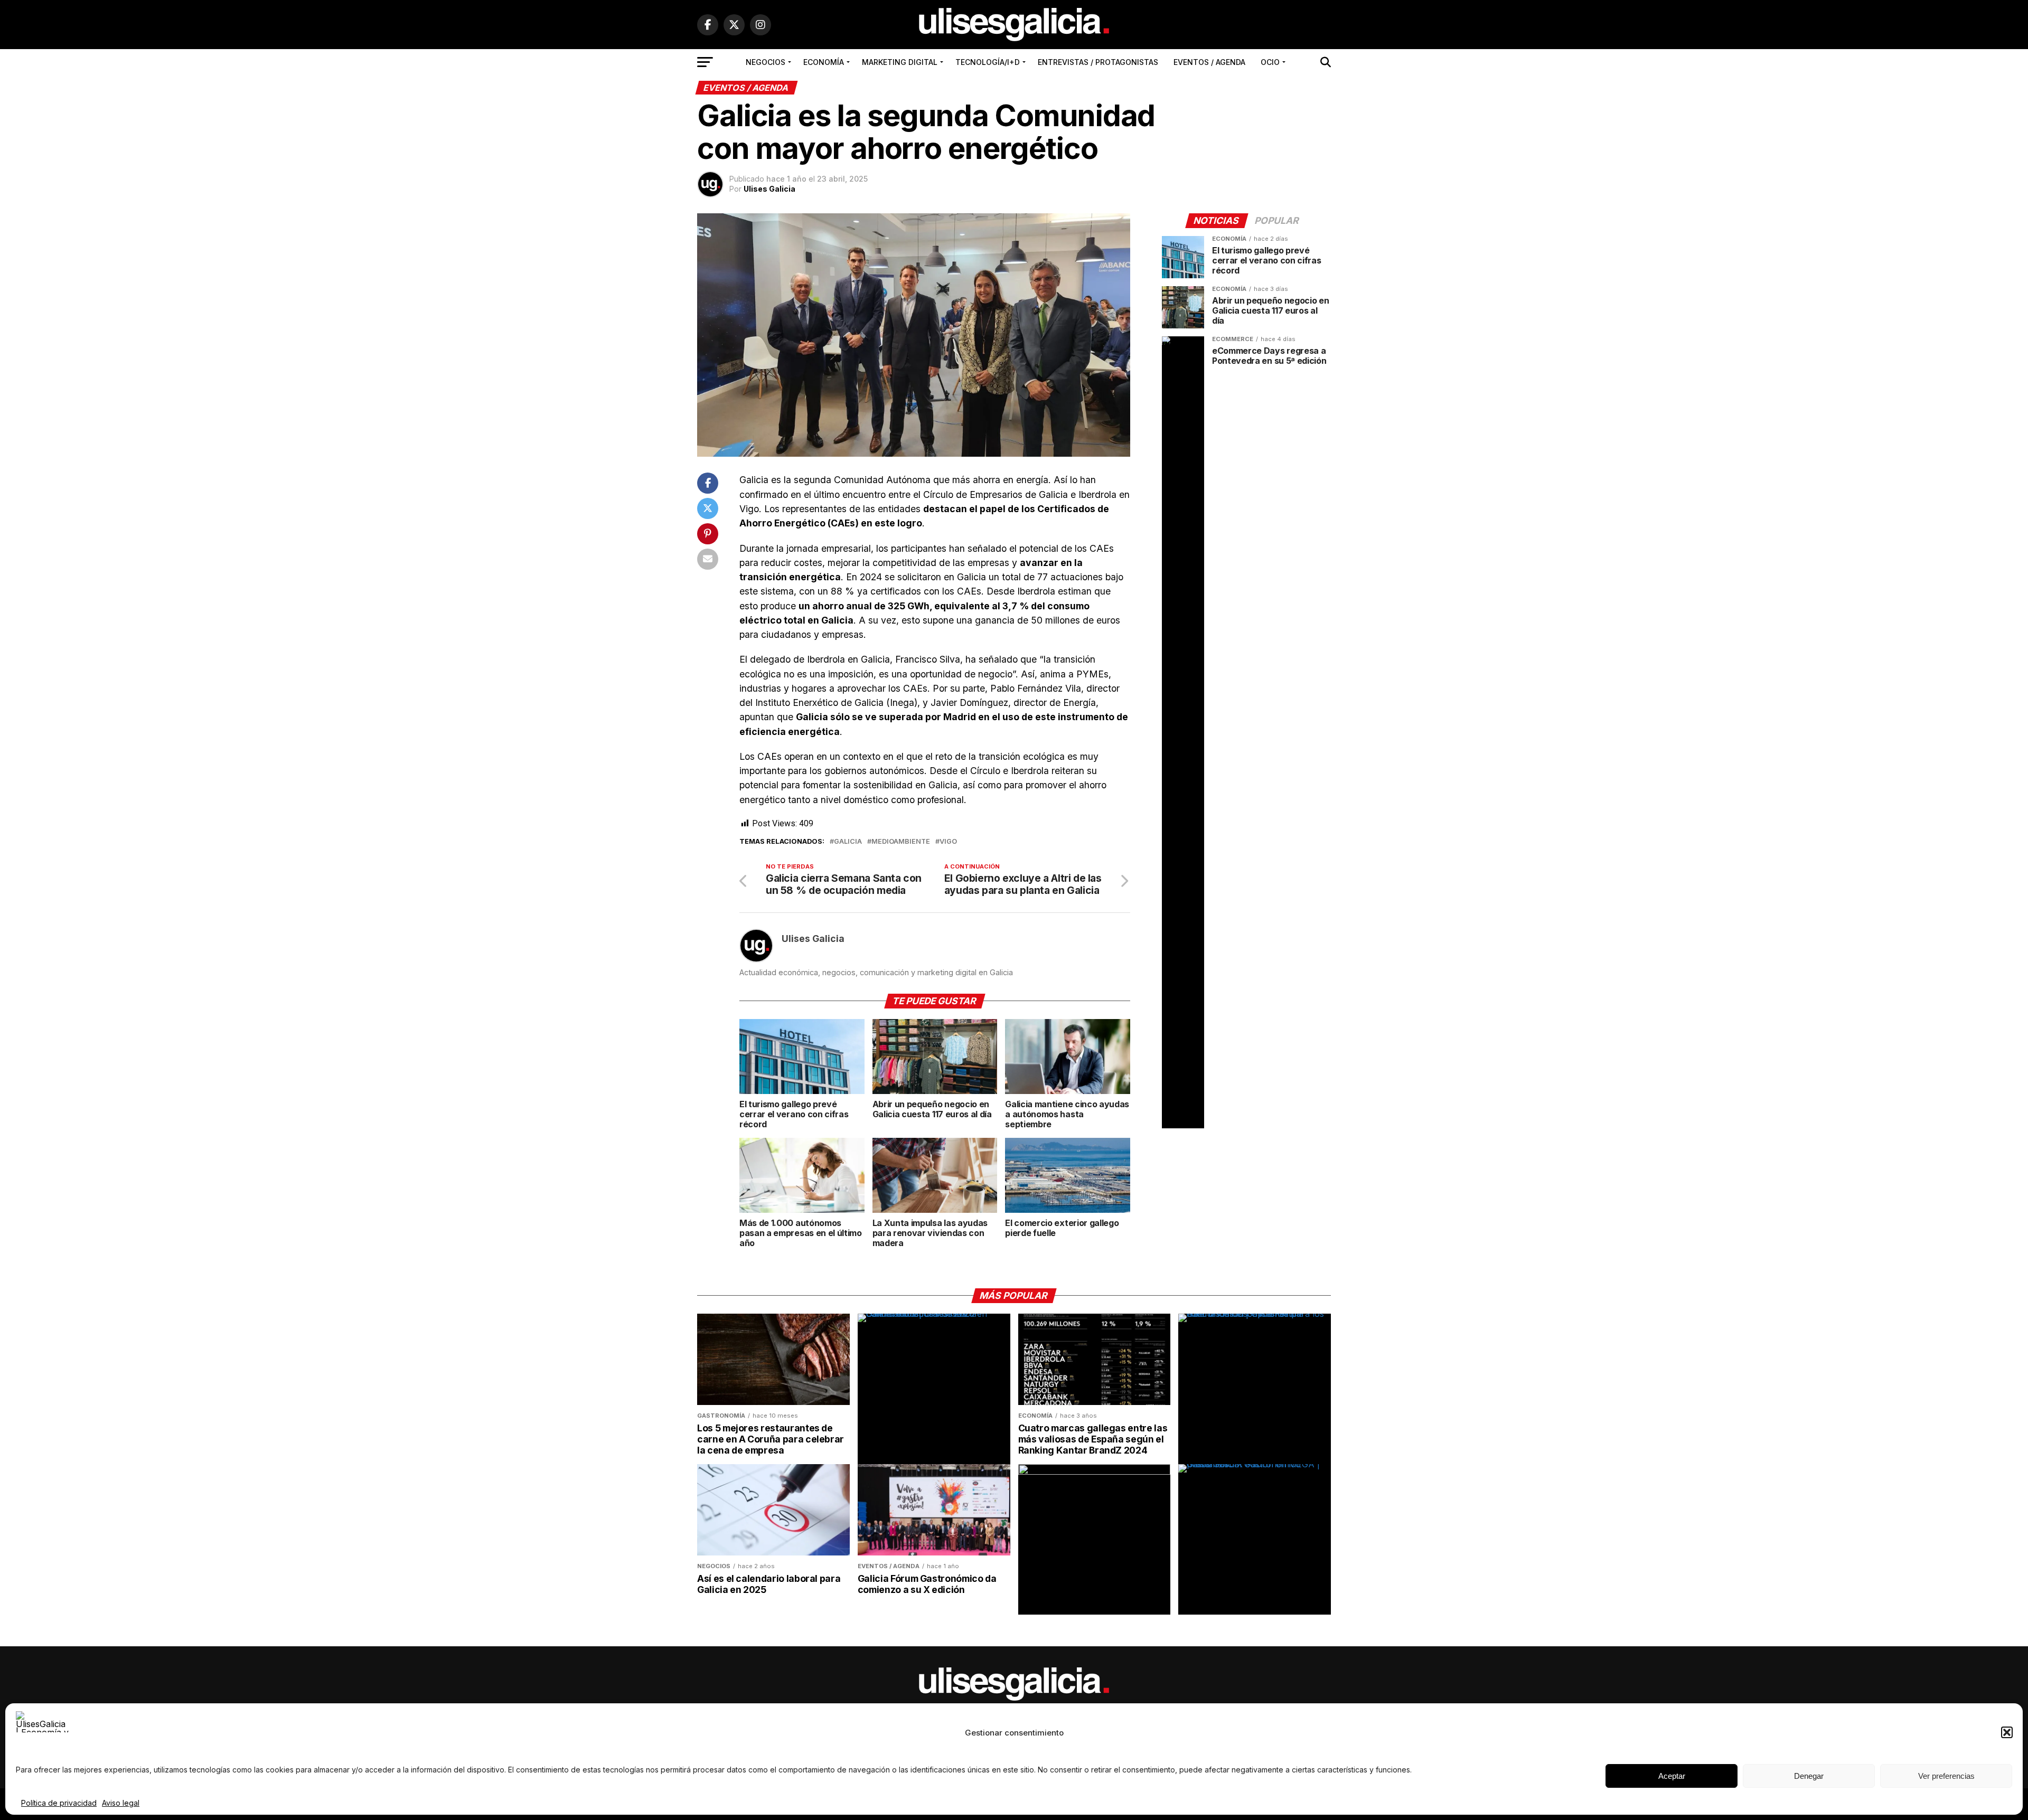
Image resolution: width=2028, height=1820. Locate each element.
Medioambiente (901, 842)
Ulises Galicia (769, 189)
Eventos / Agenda (1209, 62)
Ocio (1270, 62)
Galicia (848, 842)
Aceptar (1672, 1776)
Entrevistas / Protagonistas (1098, 62)
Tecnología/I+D (988, 62)
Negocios (766, 62)
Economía (824, 62)
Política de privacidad (59, 1803)
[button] (2007, 1732)
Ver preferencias (1946, 1776)
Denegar (1809, 1776)
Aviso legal (121, 1803)
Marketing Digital (900, 62)
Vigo (948, 842)
